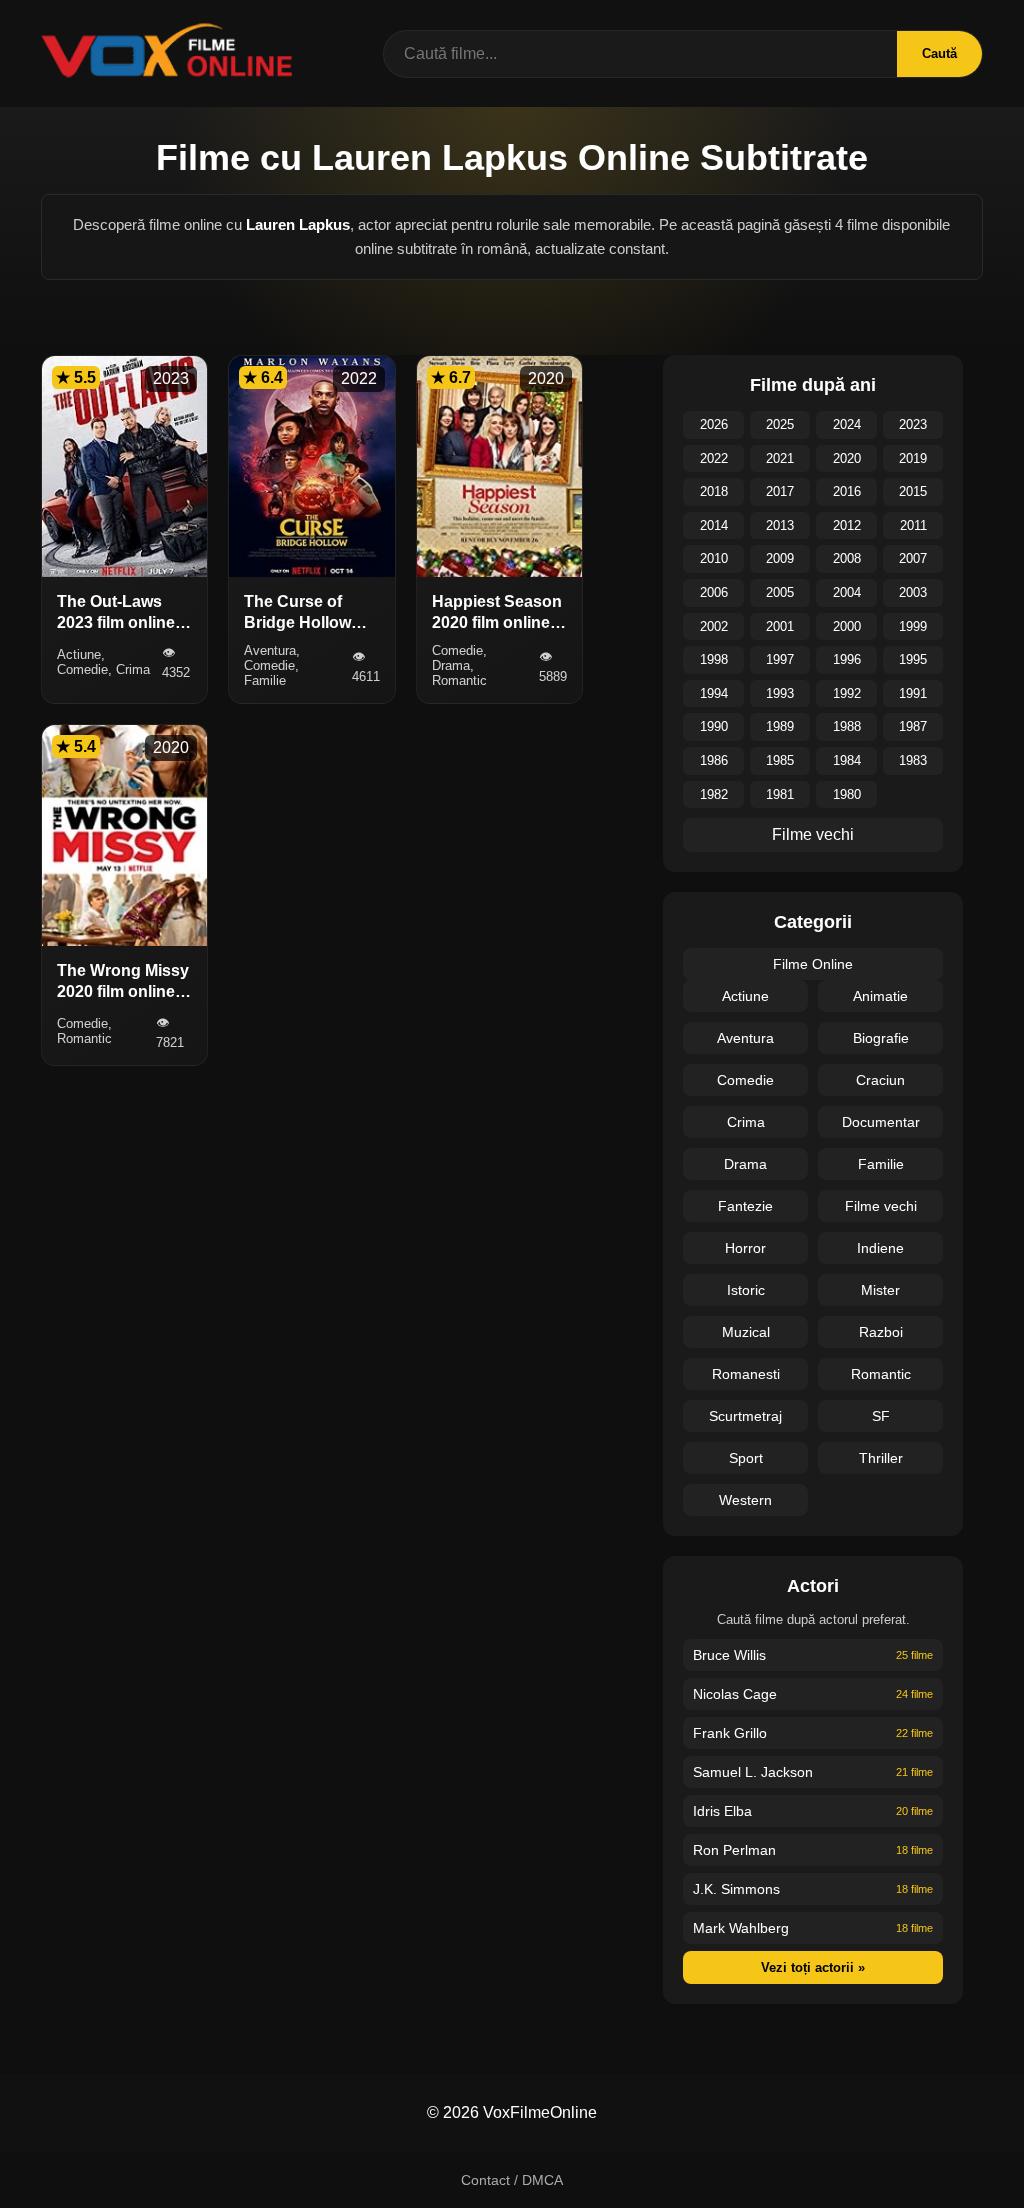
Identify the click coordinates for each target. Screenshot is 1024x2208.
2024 (847, 424)
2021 (780, 458)
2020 (847, 458)
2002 (714, 626)
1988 (847, 726)
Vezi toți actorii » (813, 1967)
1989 (780, 726)
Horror (745, 1248)
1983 (913, 760)
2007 (913, 558)
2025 (780, 424)
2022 (714, 458)
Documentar (881, 1122)
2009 (780, 558)
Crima (746, 1122)
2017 (780, 491)
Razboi (881, 1332)
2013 (780, 525)
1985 (780, 760)
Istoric (746, 1290)
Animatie (880, 996)
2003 (913, 592)
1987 (913, 726)
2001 (780, 626)
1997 (780, 659)
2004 (847, 592)
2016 (847, 491)
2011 (913, 525)
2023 (913, 424)
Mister (880, 1290)
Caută (939, 53)
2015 (913, 491)
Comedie (745, 1080)
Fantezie (745, 1206)
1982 (714, 794)
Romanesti (746, 1374)
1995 (913, 659)
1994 (714, 693)
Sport (746, 1458)
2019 (913, 458)
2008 (847, 558)
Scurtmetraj (745, 1416)
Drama (745, 1164)
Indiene (880, 1248)
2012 (847, 525)
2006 (714, 592)
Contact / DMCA (512, 2180)
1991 (913, 693)
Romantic (881, 1374)
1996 (847, 659)
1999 (913, 626)
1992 (847, 693)
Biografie (881, 1038)
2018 (714, 491)
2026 (714, 424)
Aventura (745, 1038)
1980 (847, 794)
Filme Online (813, 964)
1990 (714, 726)
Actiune (745, 996)
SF (881, 1416)
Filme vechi (813, 834)
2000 (847, 626)
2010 (714, 558)
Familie (881, 1164)
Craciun (880, 1080)
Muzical (746, 1332)
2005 (780, 592)
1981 (780, 794)
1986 (714, 760)
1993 (780, 693)
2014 (714, 525)
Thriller (881, 1458)
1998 (714, 659)
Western (745, 1500)
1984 (847, 760)
